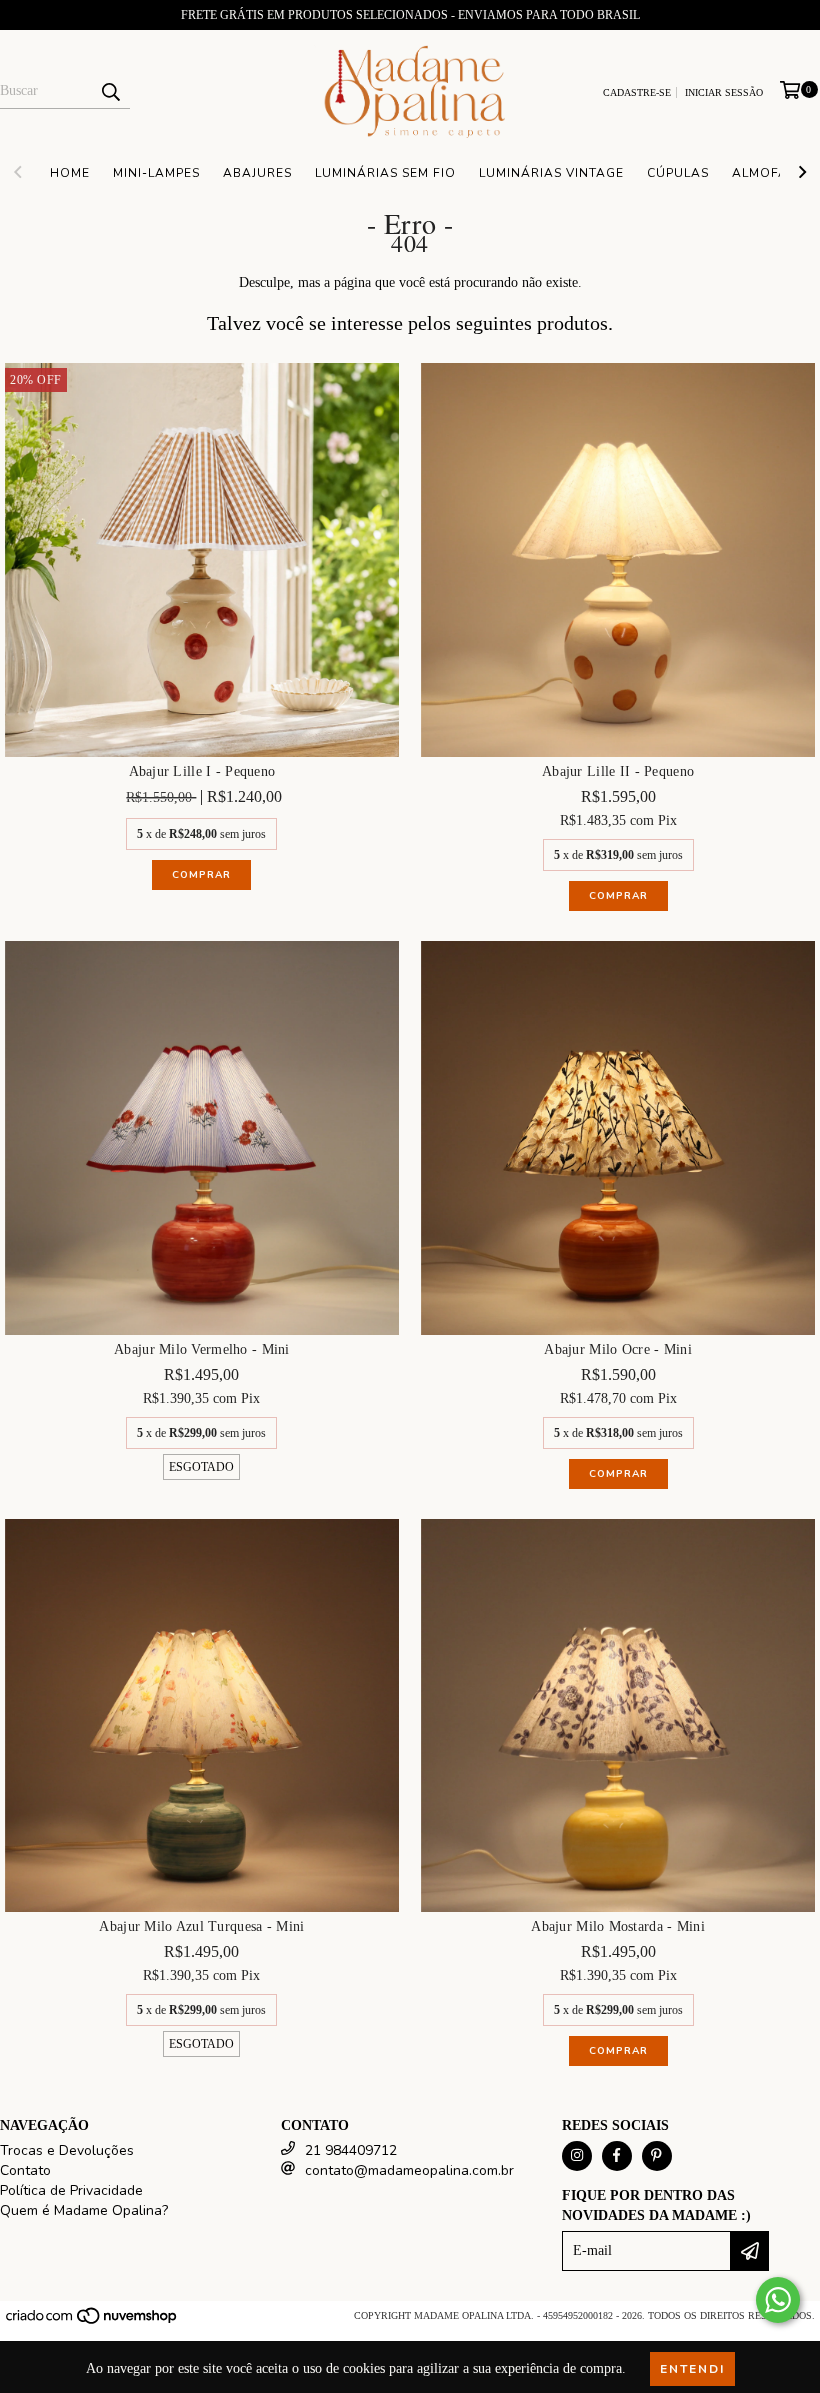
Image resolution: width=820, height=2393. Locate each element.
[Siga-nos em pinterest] (657, 2156)
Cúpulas (678, 173)
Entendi (692, 2369)
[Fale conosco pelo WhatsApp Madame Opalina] (778, 2300)
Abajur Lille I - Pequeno (202, 771)
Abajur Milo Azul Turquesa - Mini (201, 1926)
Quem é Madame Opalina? (84, 2210)
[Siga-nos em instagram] (577, 2156)
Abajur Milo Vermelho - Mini (202, 1349)
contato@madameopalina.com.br (409, 2170)
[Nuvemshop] (92, 2322)
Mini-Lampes (156, 173)
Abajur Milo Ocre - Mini (617, 1349)
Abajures (257, 173)
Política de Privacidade (71, 2190)
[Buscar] (110, 91)
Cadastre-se (637, 92)
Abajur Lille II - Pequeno (618, 771)
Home (70, 173)
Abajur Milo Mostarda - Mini (618, 1926)
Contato (25, 2170)
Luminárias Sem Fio (385, 173)
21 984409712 (351, 2150)
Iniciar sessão (724, 92)
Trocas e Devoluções (67, 2150)
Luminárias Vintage (551, 173)
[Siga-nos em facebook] (617, 2156)
